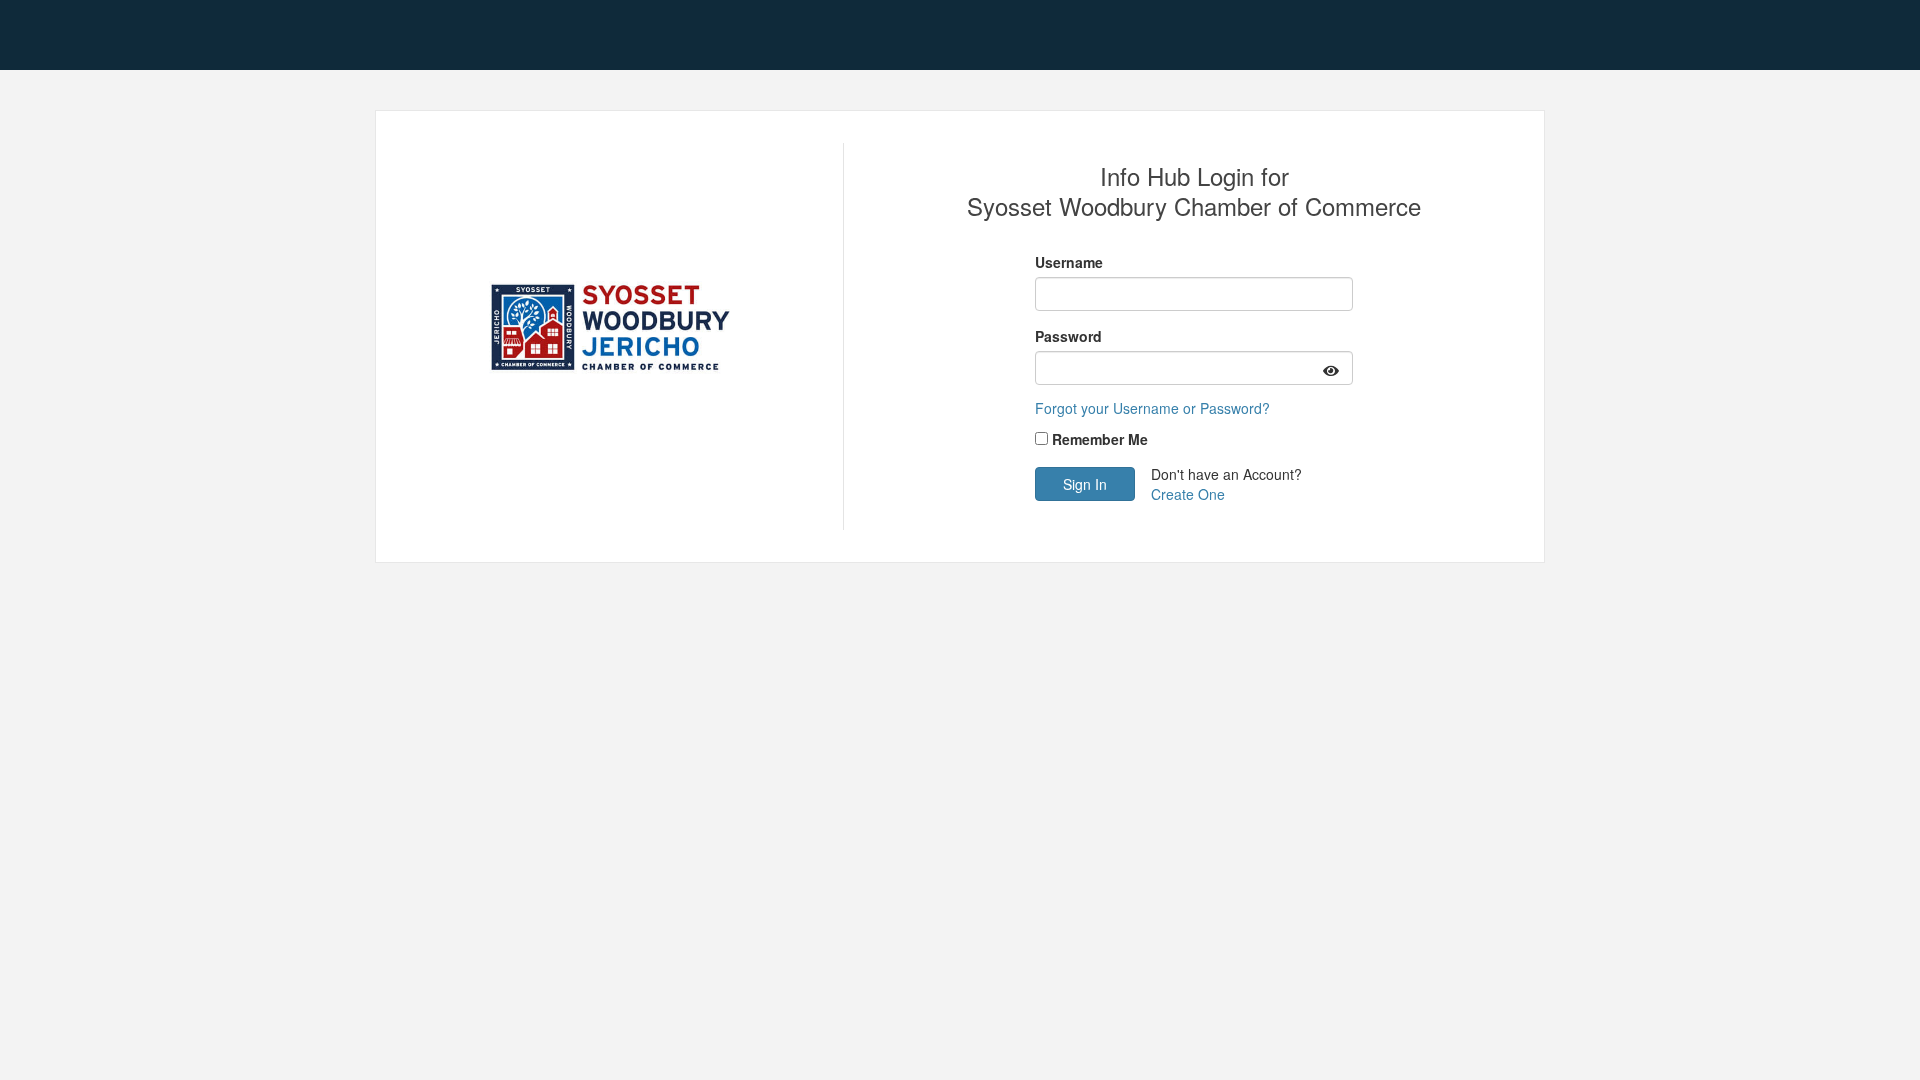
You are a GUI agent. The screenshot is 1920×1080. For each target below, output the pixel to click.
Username (1069, 262)
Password (1068, 336)
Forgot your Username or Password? (1152, 408)
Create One (1188, 494)
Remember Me (1100, 439)
